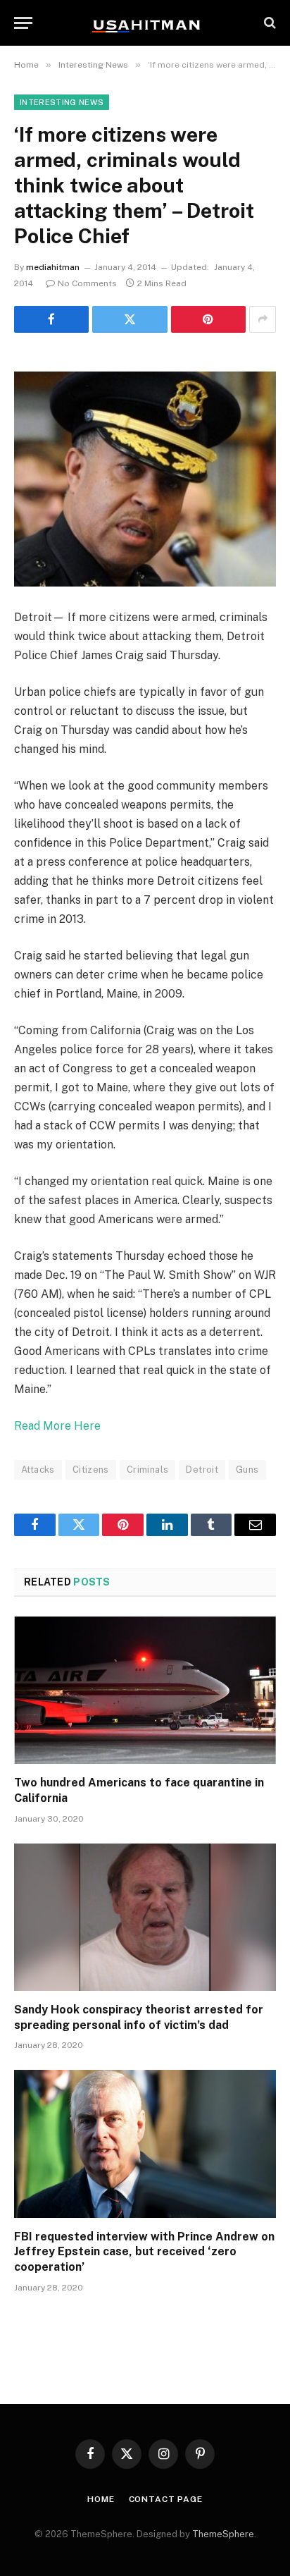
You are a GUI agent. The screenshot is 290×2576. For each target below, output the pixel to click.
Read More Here (57, 1426)
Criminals (148, 1470)
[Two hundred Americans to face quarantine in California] (145, 1690)
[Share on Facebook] (51, 319)
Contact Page (166, 2499)
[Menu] (23, 23)
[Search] (269, 23)
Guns (247, 1470)
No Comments (87, 283)
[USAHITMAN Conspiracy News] (145, 23)
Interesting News (62, 102)
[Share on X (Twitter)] (130, 319)
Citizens (91, 1470)
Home (101, 2499)
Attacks (38, 1470)
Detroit (202, 1470)
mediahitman (53, 267)
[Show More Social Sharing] (263, 319)
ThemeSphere (223, 2534)
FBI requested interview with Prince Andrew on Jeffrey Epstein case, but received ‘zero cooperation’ (144, 2252)
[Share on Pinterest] (208, 319)
